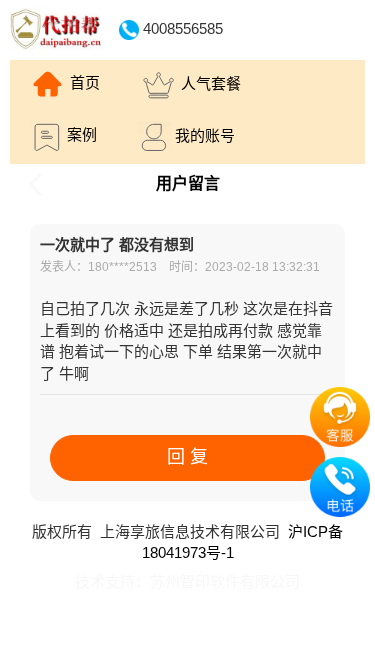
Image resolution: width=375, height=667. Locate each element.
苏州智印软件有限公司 (225, 581)
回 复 (187, 457)
